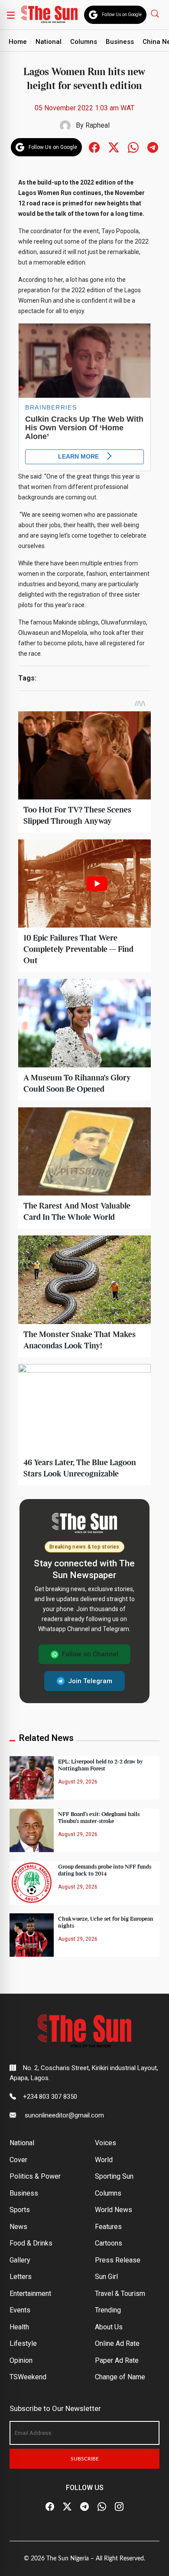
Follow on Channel (90, 1654)
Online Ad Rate (117, 2343)
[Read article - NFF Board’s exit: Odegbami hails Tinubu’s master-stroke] (32, 1830)
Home (18, 42)
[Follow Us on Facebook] (50, 2507)
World (104, 2160)
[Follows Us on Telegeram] (153, 147)
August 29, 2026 (78, 1782)
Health (19, 2327)
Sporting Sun (114, 2176)
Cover (18, 2160)
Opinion (21, 2360)
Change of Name (120, 2377)
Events (20, 2310)
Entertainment (30, 2294)
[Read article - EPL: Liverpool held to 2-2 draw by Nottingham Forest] (32, 1777)
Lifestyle (23, 2343)
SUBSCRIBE (85, 2459)
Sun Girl (106, 2277)
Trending (108, 2310)
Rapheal (97, 125)
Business (120, 42)
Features (108, 2227)
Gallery (20, 2260)
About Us (109, 2327)
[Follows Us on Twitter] (114, 147)
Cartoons (109, 2243)
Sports (20, 2210)
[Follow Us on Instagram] (119, 2507)
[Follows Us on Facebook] (94, 147)
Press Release (118, 2260)
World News (114, 2210)
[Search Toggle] (156, 13)
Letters (21, 2277)
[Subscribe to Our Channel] (84, 2507)
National (49, 42)
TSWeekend (28, 2377)
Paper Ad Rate (117, 2360)
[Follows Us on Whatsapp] (133, 147)
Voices (106, 2143)
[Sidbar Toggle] (11, 15)
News (18, 2227)
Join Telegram (90, 1681)
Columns (84, 42)
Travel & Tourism (120, 2294)
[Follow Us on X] (67, 2507)
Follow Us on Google (122, 15)
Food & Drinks (31, 2243)
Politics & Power (35, 2176)
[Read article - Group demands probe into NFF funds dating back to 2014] (32, 1882)
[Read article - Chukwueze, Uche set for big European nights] (32, 1935)
